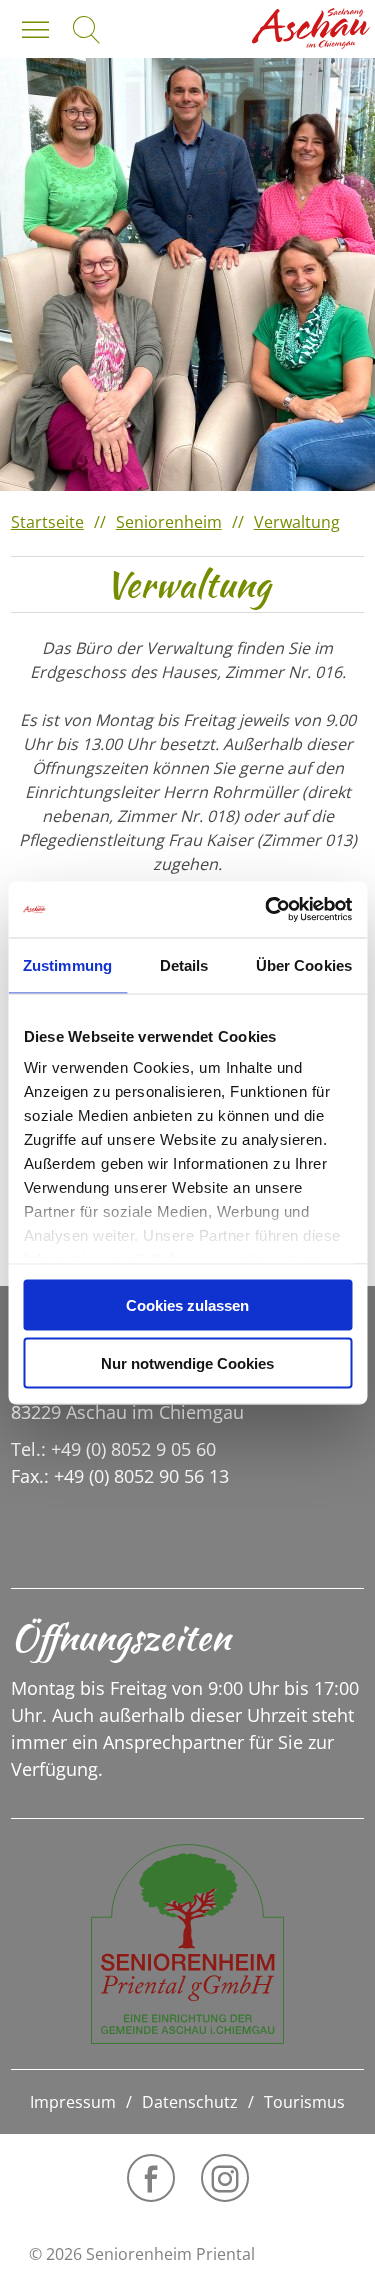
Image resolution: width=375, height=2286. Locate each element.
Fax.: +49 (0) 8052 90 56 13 (120, 1476)
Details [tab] (184, 964)
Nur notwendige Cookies (187, 1363)
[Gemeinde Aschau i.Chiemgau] (311, 28)
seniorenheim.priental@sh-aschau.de (162, 1525)
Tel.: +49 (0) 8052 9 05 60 (113, 1449)
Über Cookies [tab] (304, 964)
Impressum (73, 2102)
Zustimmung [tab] (67, 964)
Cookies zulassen (187, 1304)
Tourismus (304, 2102)
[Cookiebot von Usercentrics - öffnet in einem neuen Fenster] (267, 910)
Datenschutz (190, 2102)
